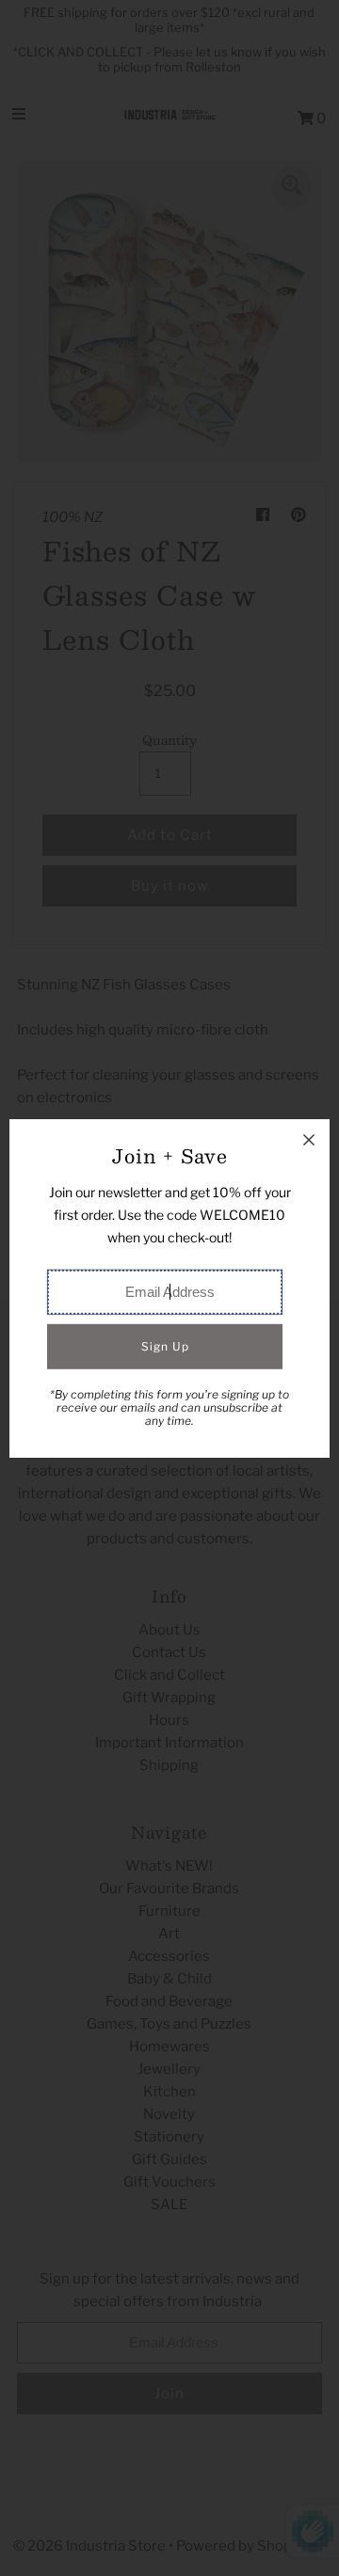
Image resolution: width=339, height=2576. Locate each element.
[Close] (309, 1140)
